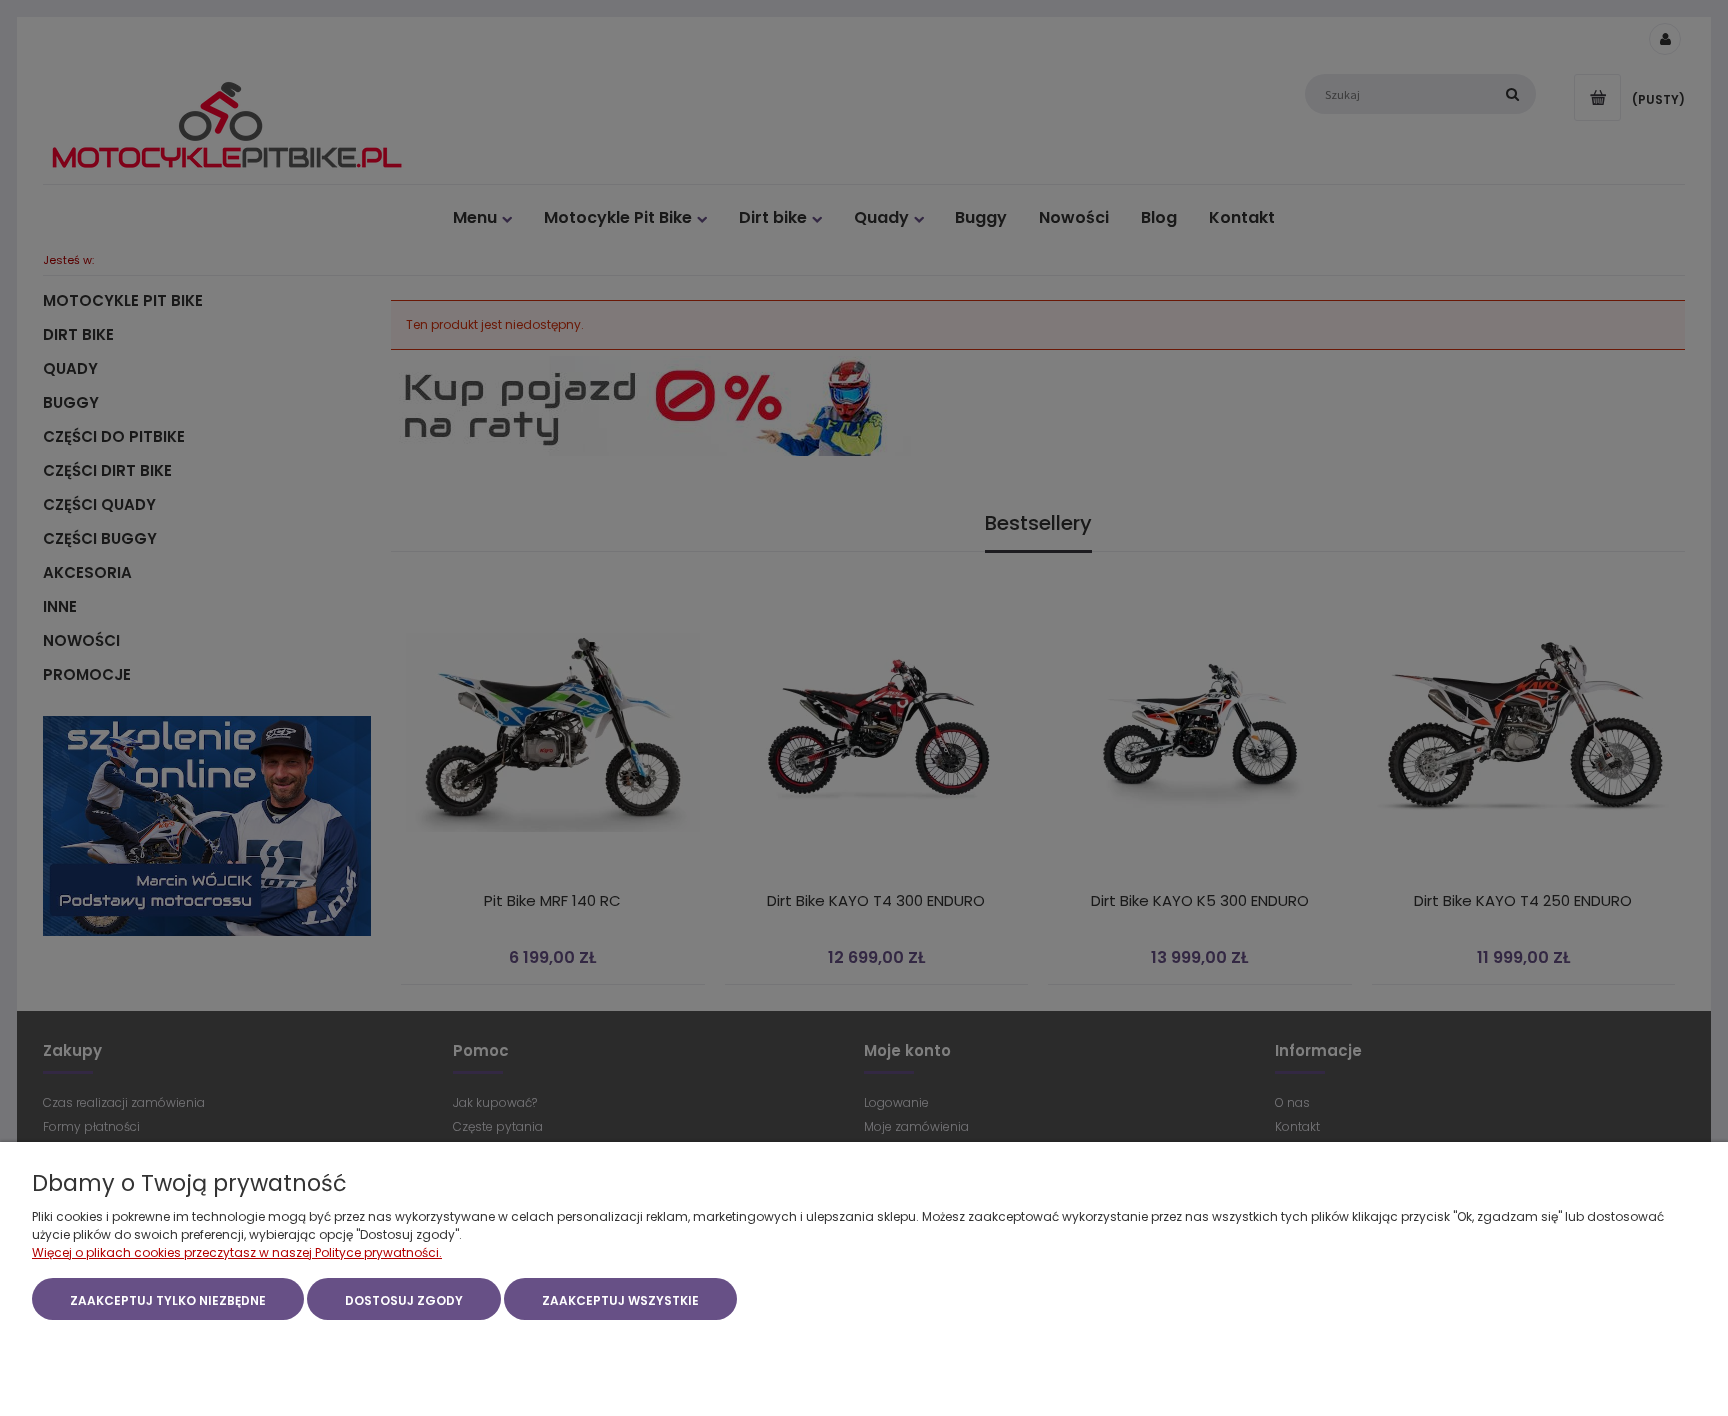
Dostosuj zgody (404, 1300)
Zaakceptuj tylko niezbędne (168, 1300)
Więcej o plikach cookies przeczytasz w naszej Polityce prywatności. (237, 1252)
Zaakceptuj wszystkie (620, 1300)
